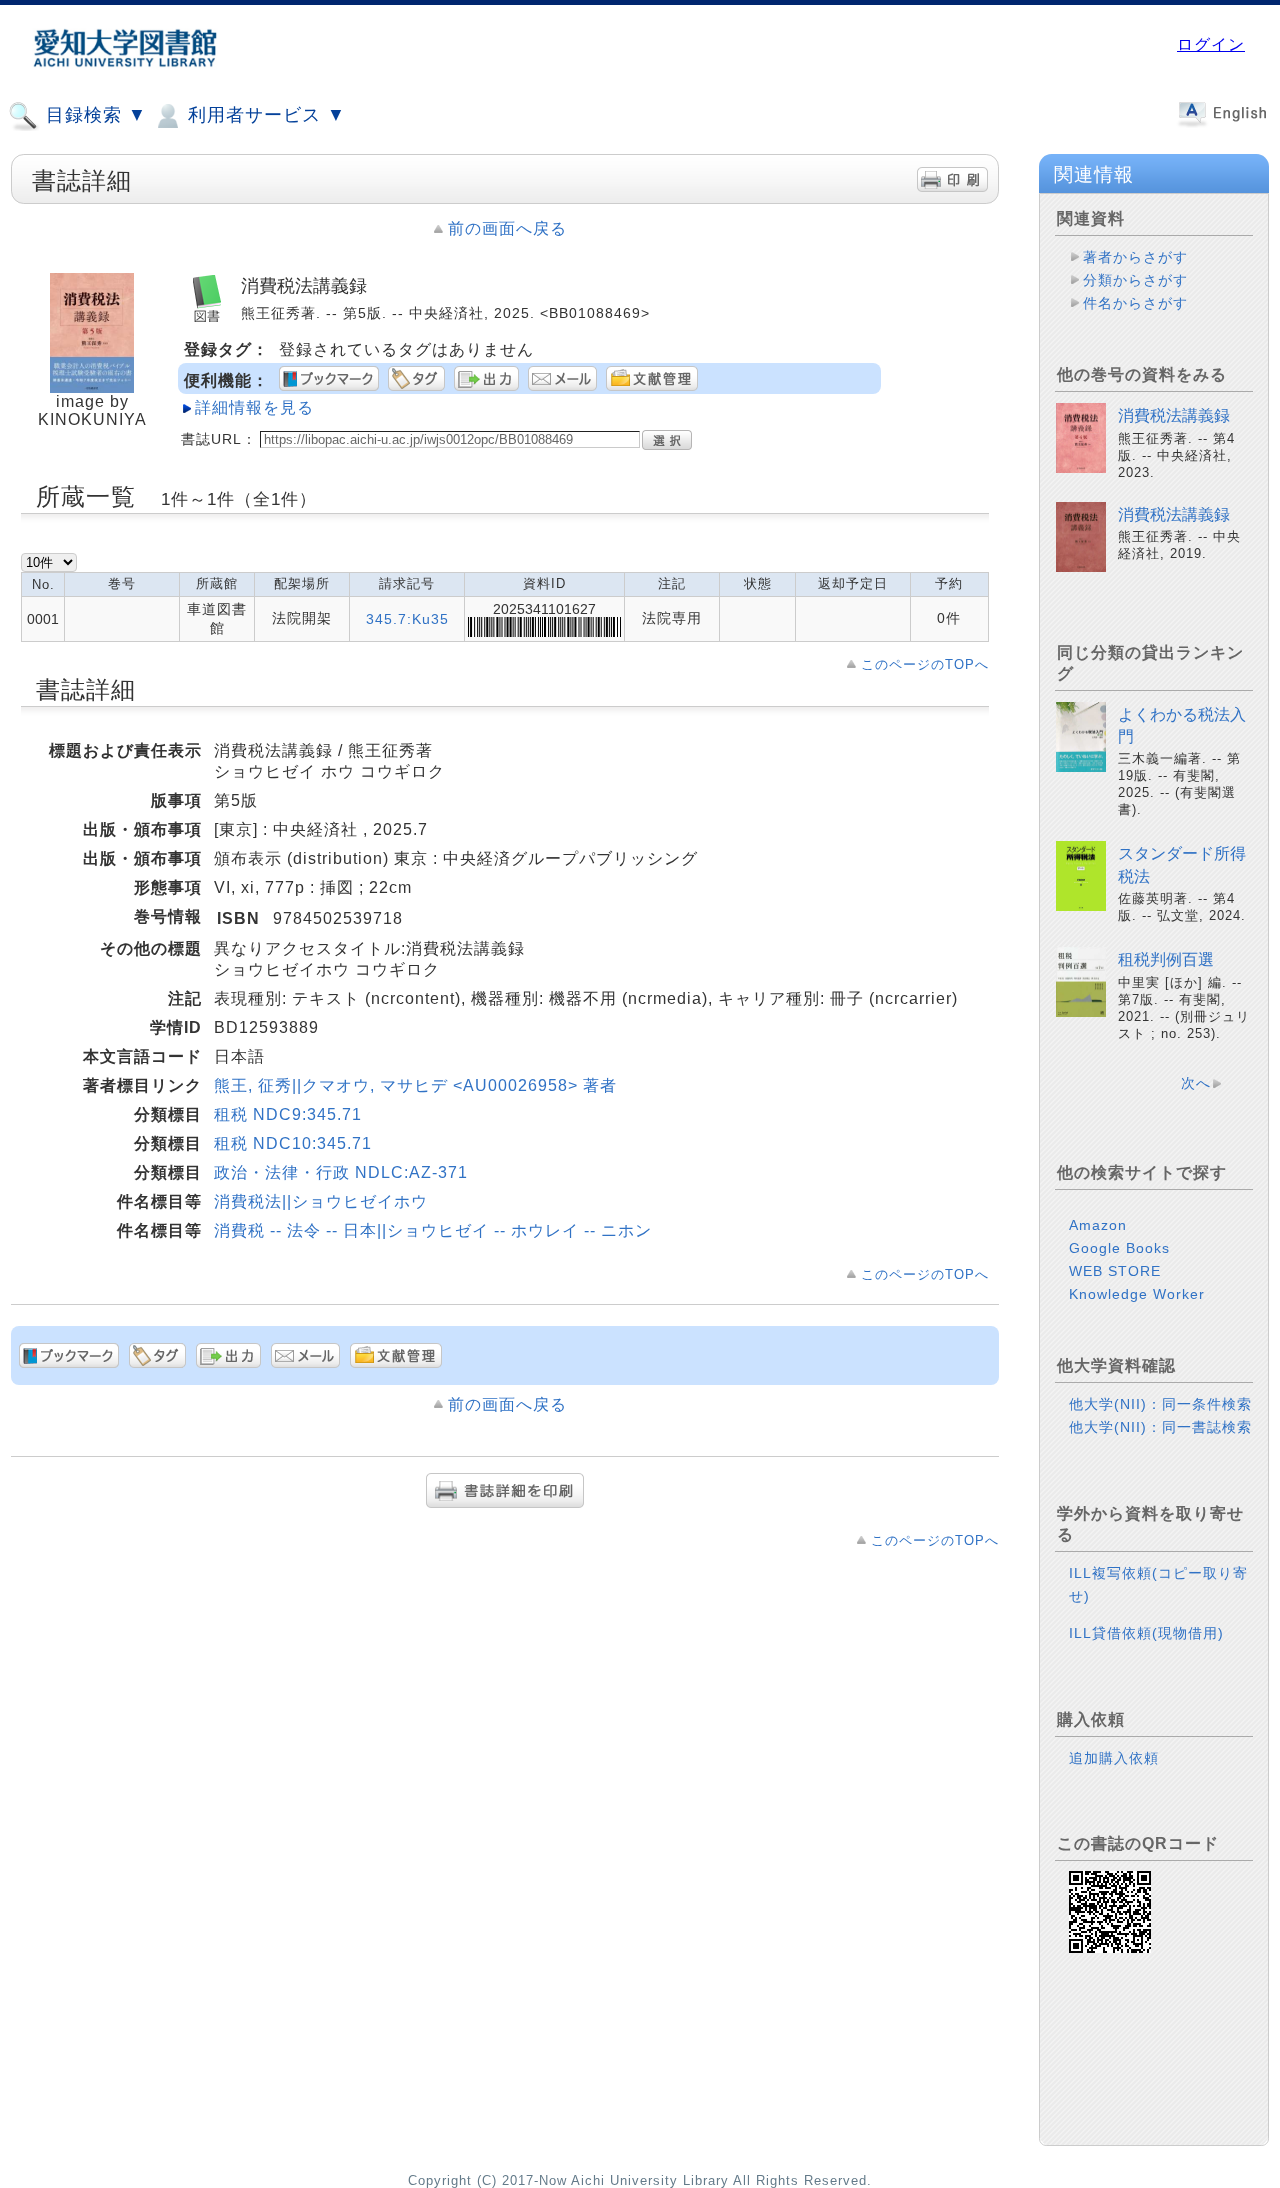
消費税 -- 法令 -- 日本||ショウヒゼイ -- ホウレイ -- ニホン (433, 1230)
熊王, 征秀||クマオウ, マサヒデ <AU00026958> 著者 (415, 1085)
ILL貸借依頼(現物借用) (1146, 1633)
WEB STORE (1115, 1271)
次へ (1196, 1083)
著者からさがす (1135, 257)
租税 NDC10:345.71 (293, 1143)
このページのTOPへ (925, 664)
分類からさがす (1135, 280)
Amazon (1098, 1225)
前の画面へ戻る (507, 228)
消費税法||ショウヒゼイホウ (321, 1201)
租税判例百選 (1166, 959)
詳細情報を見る (254, 407)
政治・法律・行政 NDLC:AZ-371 (341, 1172)
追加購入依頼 (1114, 1758)
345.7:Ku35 (407, 619)
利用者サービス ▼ (264, 115)
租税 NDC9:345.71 (288, 1114)
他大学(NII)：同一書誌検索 (1160, 1427)
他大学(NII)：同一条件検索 (1160, 1404)
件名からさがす (1135, 303)
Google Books (1119, 1248)
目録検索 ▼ (93, 115)
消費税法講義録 (1174, 415)
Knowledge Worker (1137, 1294)
